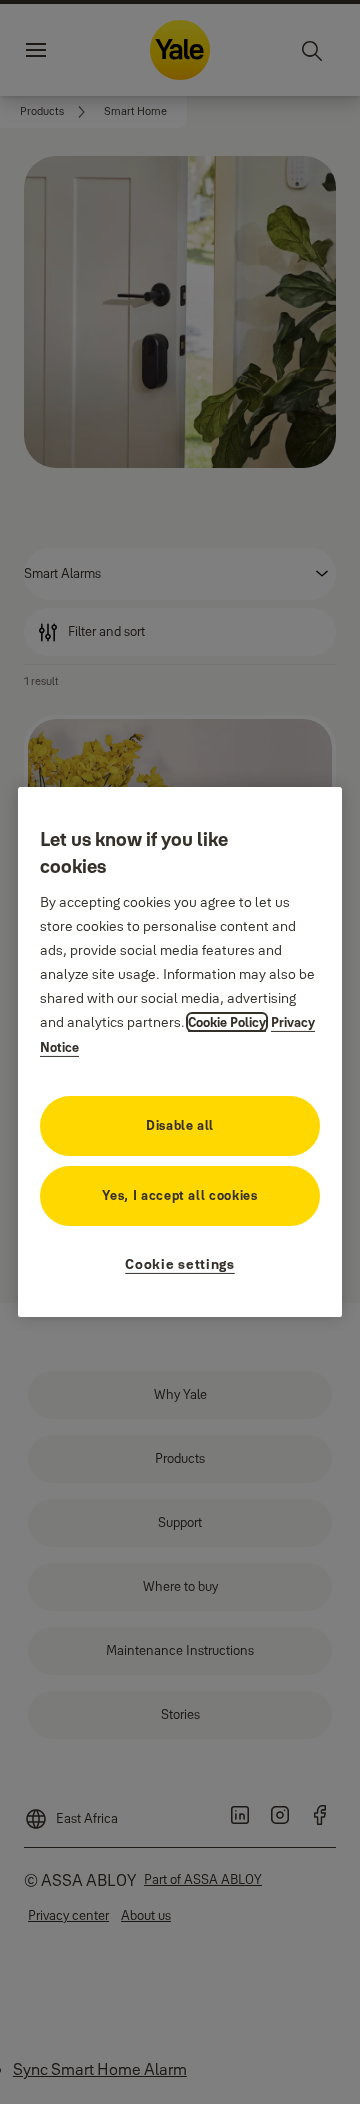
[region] (180, 1052)
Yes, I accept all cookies (179, 1195)
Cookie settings (180, 1264)
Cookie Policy (227, 1022)
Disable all (180, 1125)
